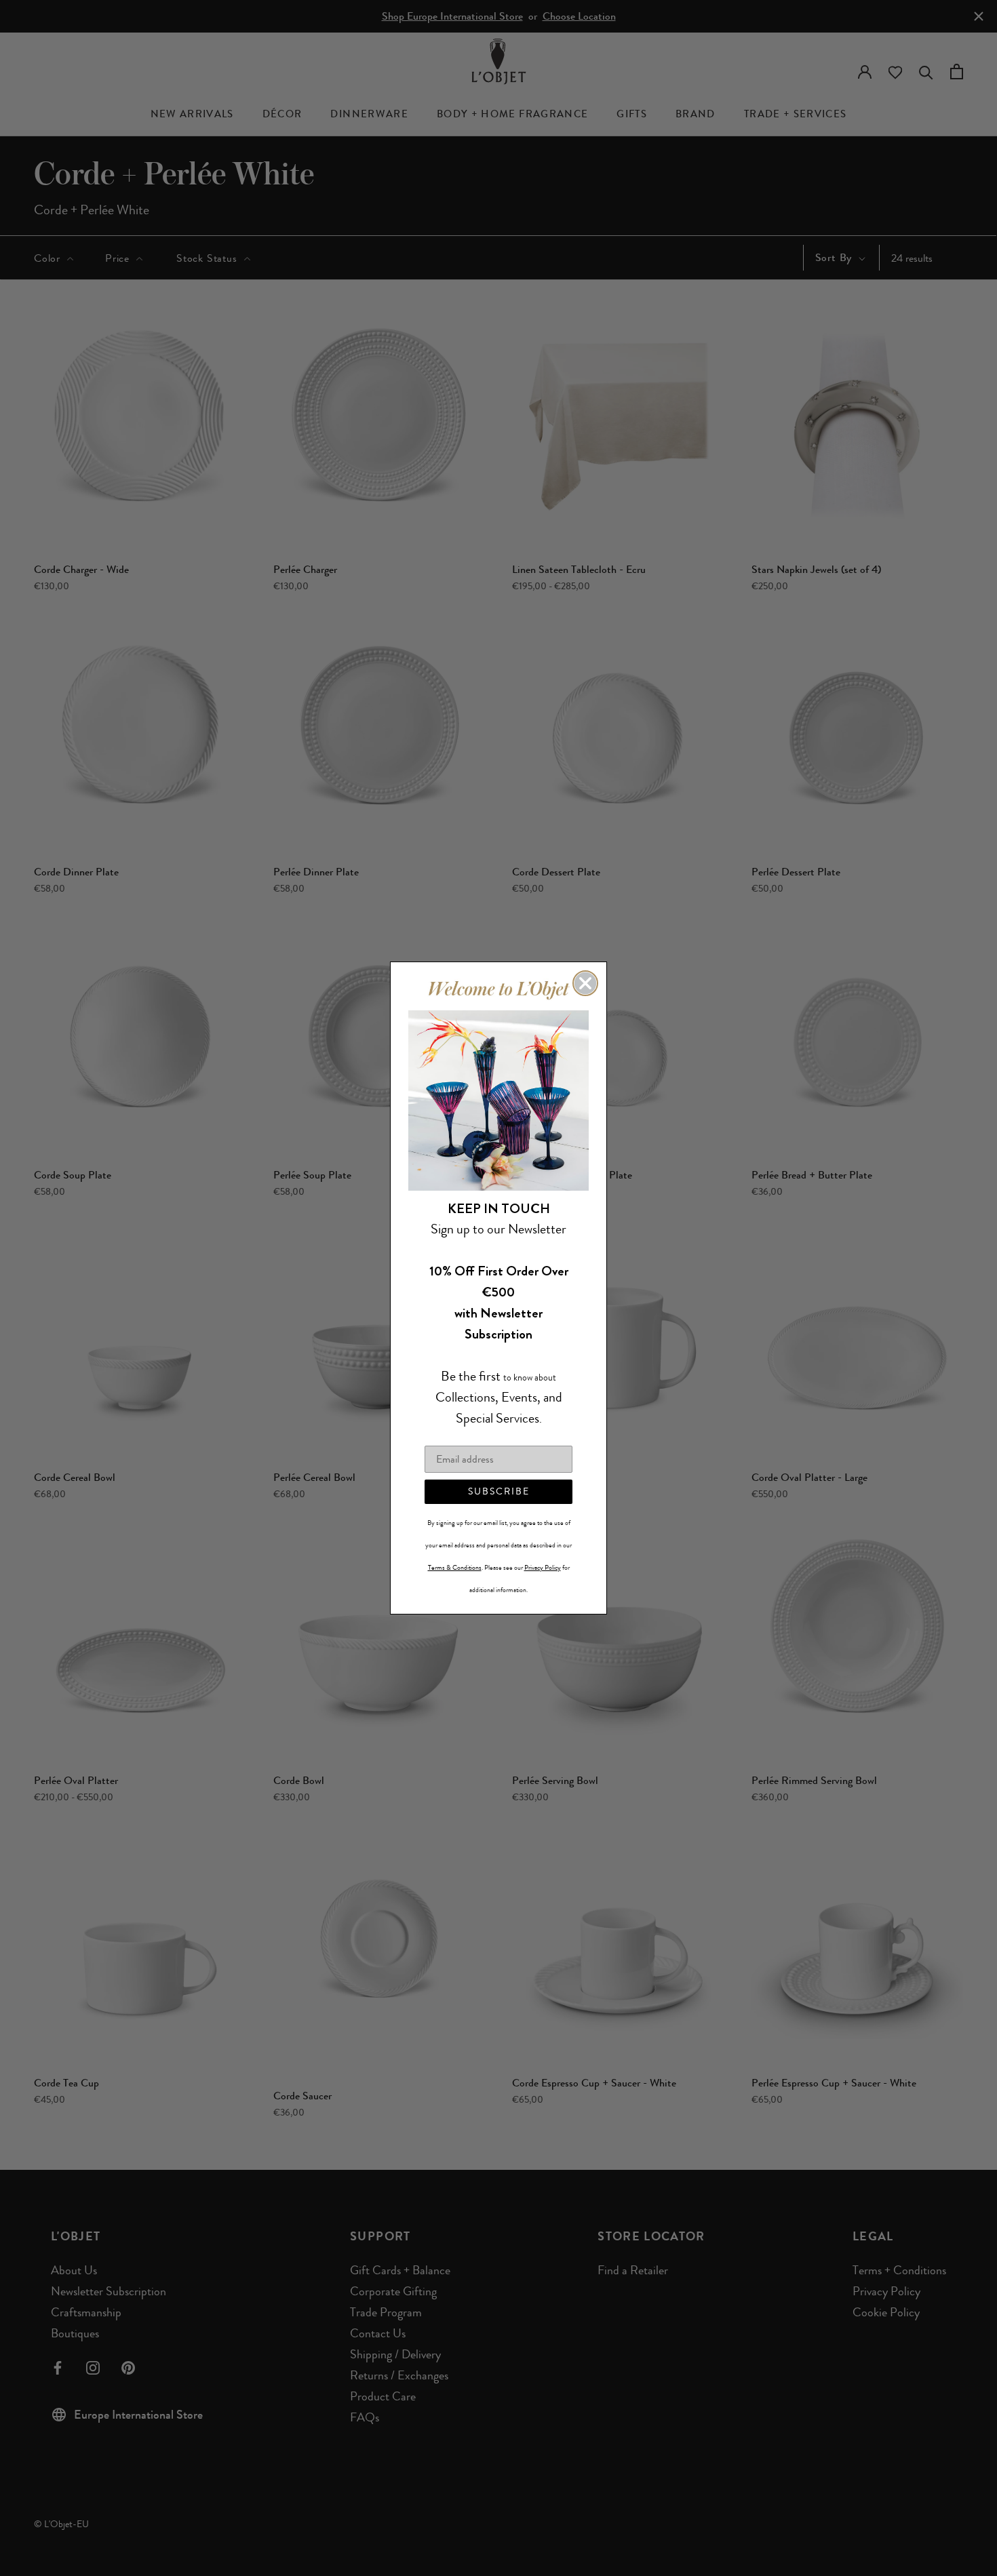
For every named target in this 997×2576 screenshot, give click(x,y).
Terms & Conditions (455, 1568)
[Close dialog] (585, 983)
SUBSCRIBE (499, 1491)
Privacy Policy (543, 1568)
